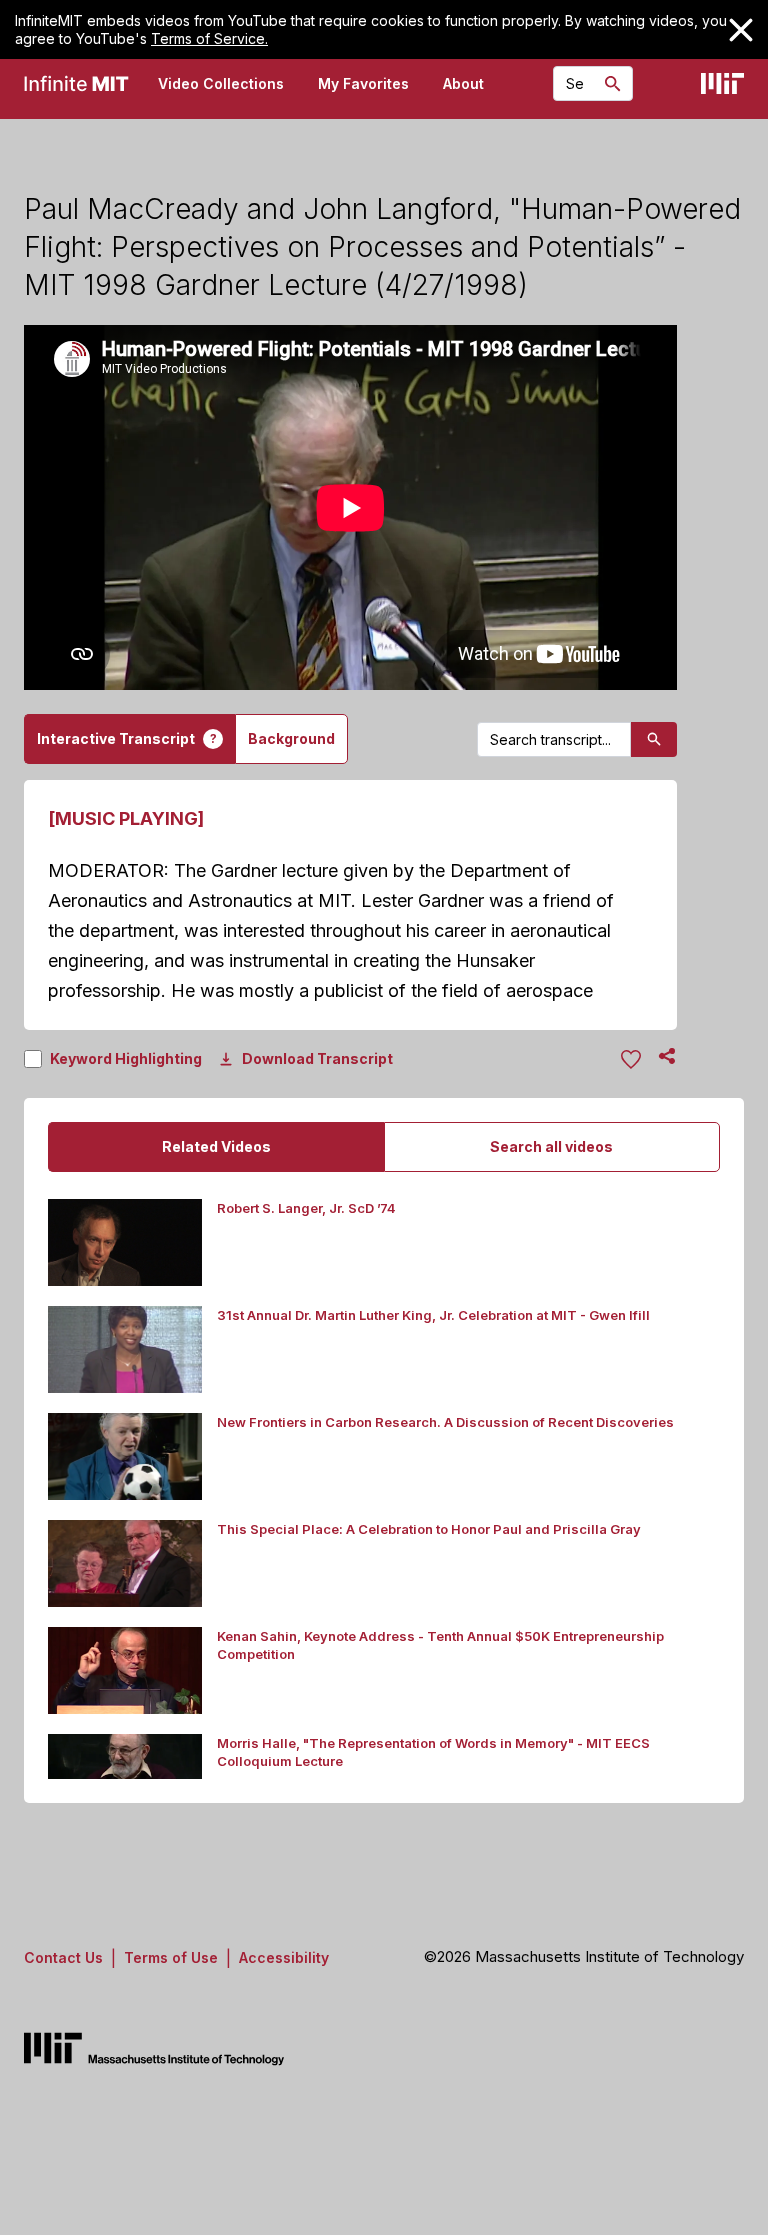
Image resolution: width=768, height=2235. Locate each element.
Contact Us (63, 1957)
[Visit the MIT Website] (722, 83)
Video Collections (221, 83)
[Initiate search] (613, 84)
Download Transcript (317, 1058)
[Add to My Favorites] (631, 1059)
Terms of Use (171, 1957)
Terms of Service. (209, 38)
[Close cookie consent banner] (741, 30)
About (463, 83)
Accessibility (284, 1957)
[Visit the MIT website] (154, 2049)
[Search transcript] (654, 739)
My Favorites (363, 83)
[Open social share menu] (667, 1056)
